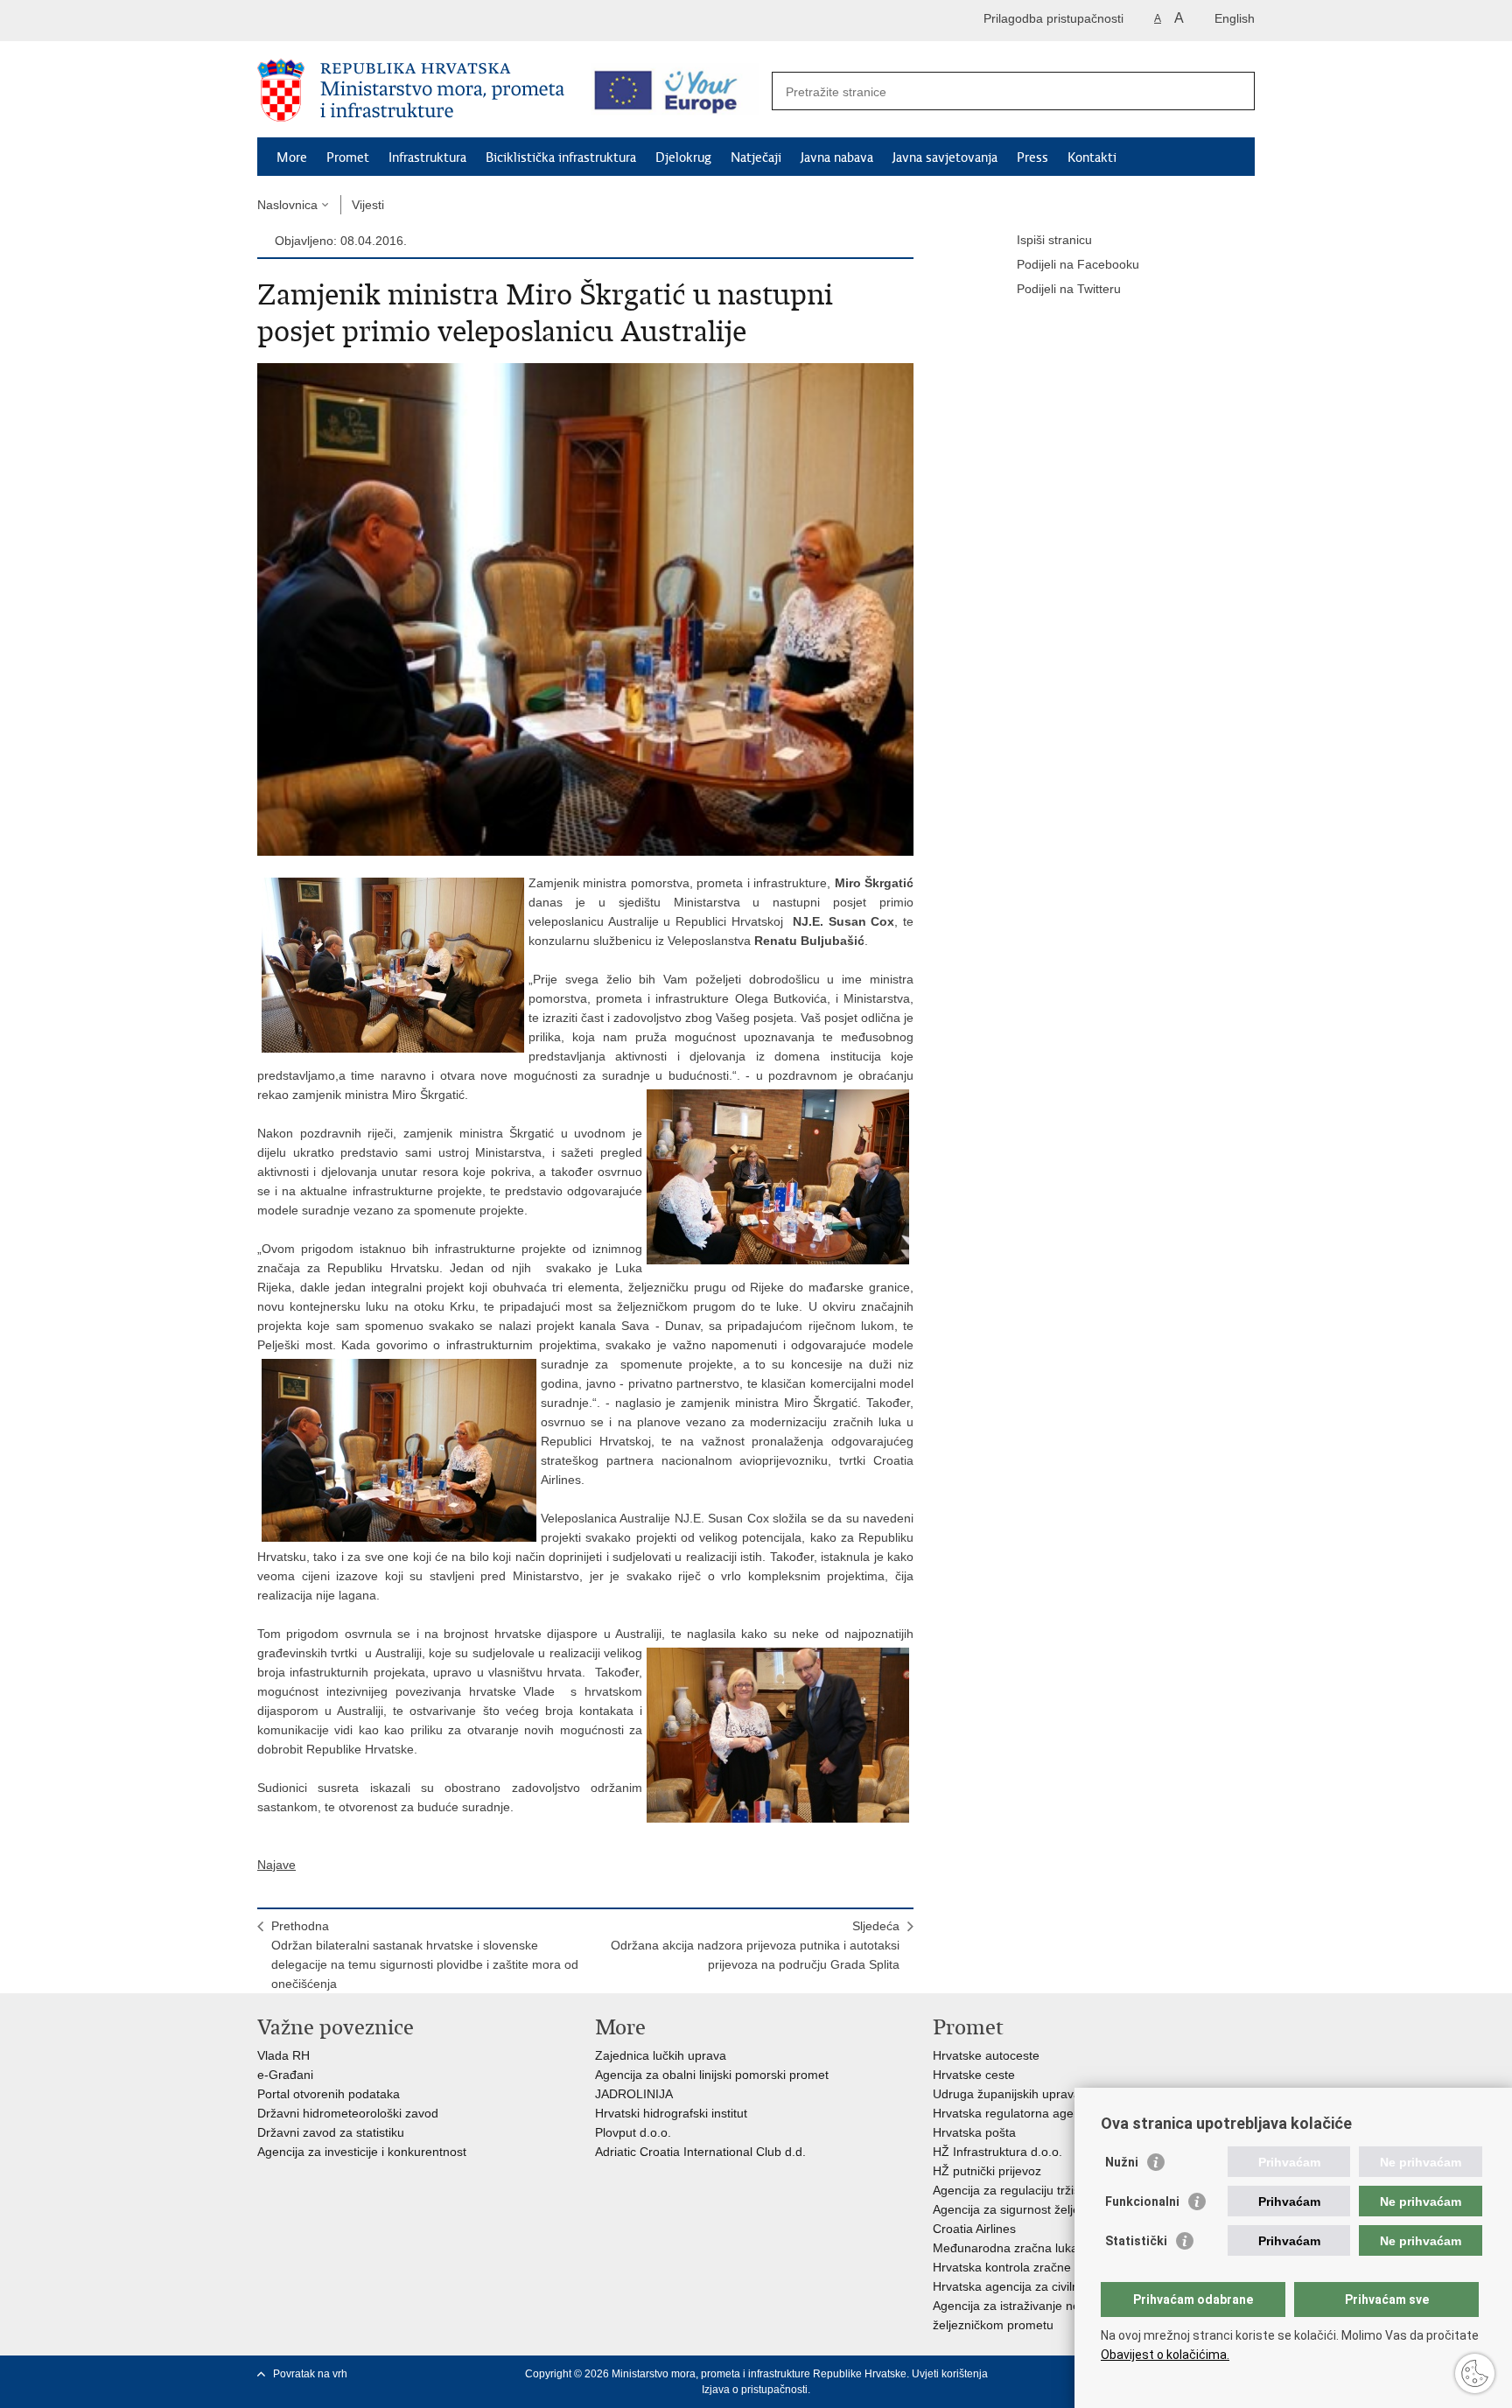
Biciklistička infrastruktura (561, 157)
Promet (348, 157)
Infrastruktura (427, 157)
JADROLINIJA (634, 2094)
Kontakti (1092, 157)
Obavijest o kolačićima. (1165, 2355)
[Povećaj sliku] (585, 608)
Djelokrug (683, 157)
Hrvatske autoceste (986, 2055)
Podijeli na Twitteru (1069, 289)
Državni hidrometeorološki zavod (348, 2113)
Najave (276, 1865)
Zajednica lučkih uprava (661, 2055)
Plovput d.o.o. (633, 2132)
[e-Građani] (332, 21)
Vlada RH (283, 2055)
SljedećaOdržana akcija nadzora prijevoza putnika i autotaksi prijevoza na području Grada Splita (755, 1945)
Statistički (1136, 2241)
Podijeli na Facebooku (1078, 264)
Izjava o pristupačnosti (755, 2390)
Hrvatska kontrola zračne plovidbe (1027, 2267)
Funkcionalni (1142, 2201)
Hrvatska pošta (974, 2132)
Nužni (1122, 2162)
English (1235, 18)
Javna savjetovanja (945, 157)
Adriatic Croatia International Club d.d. (700, 2152)
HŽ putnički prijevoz (987, 2171)
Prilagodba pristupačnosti (1053, 18)
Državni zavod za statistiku (331, 2132)
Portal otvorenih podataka (329, 2094)
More (292, 157)
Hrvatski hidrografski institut (671, 2113)
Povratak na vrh (310, 2374)
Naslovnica (287, 205)
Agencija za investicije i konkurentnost (362, 2152)
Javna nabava (837, 157)
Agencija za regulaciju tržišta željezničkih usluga (1065, 2190)
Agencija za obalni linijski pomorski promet (712, 2075)
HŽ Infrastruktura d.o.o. (997, 2152)
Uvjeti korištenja (950, 2374)
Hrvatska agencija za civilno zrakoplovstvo (1049, 2286)
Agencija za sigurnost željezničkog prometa (1052, 2209)
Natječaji (756, 157)
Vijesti (368, 205)
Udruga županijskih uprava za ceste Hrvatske (1058, 2094)
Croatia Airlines (974, 2229)
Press (1032, 157)
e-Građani (285, 2075)
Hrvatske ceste (974, 2075)
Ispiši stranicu (1054, 240)
